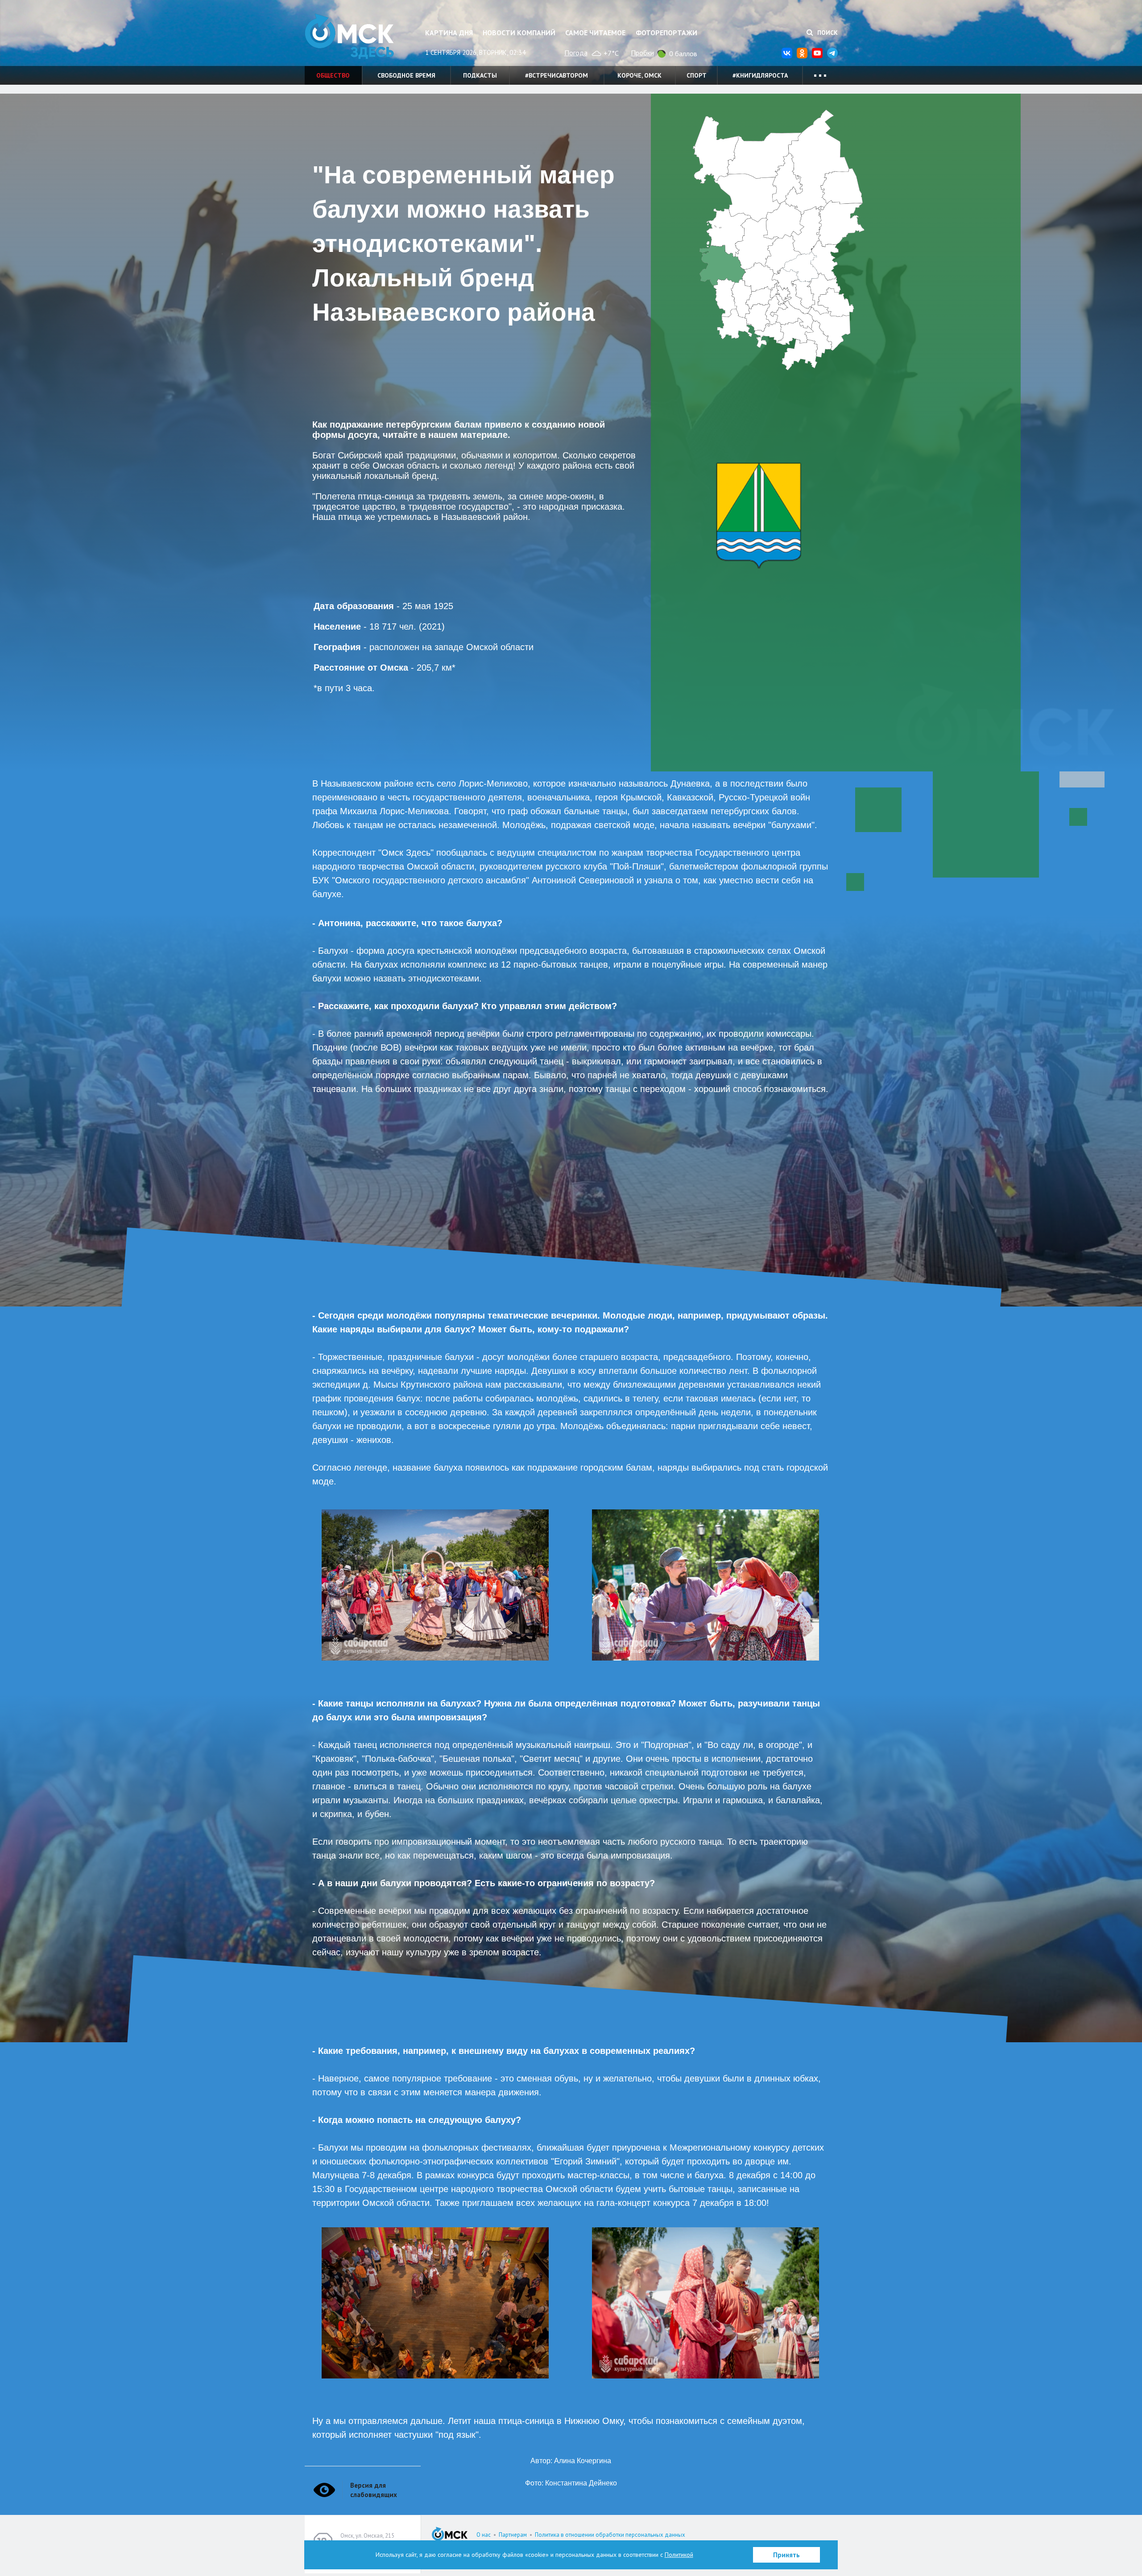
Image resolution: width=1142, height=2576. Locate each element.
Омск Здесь (349, 36)
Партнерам (513, 2535)
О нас (484, 2535)
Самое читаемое (595, 33)
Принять (786, 2555)
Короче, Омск (639, 75)
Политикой (679, 2555)
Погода (576, 53)
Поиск (827, 33)
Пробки (642, 53)
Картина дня (449, 33)
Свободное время (406, 75)
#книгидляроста (760, 75)
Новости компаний (519, 33)
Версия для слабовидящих (374, 2490)
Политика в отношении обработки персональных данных (610, 2535)
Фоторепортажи (666, 33)
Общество (333, 75)
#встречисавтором (557, 75)
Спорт (697, 75)
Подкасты (480, 75)
